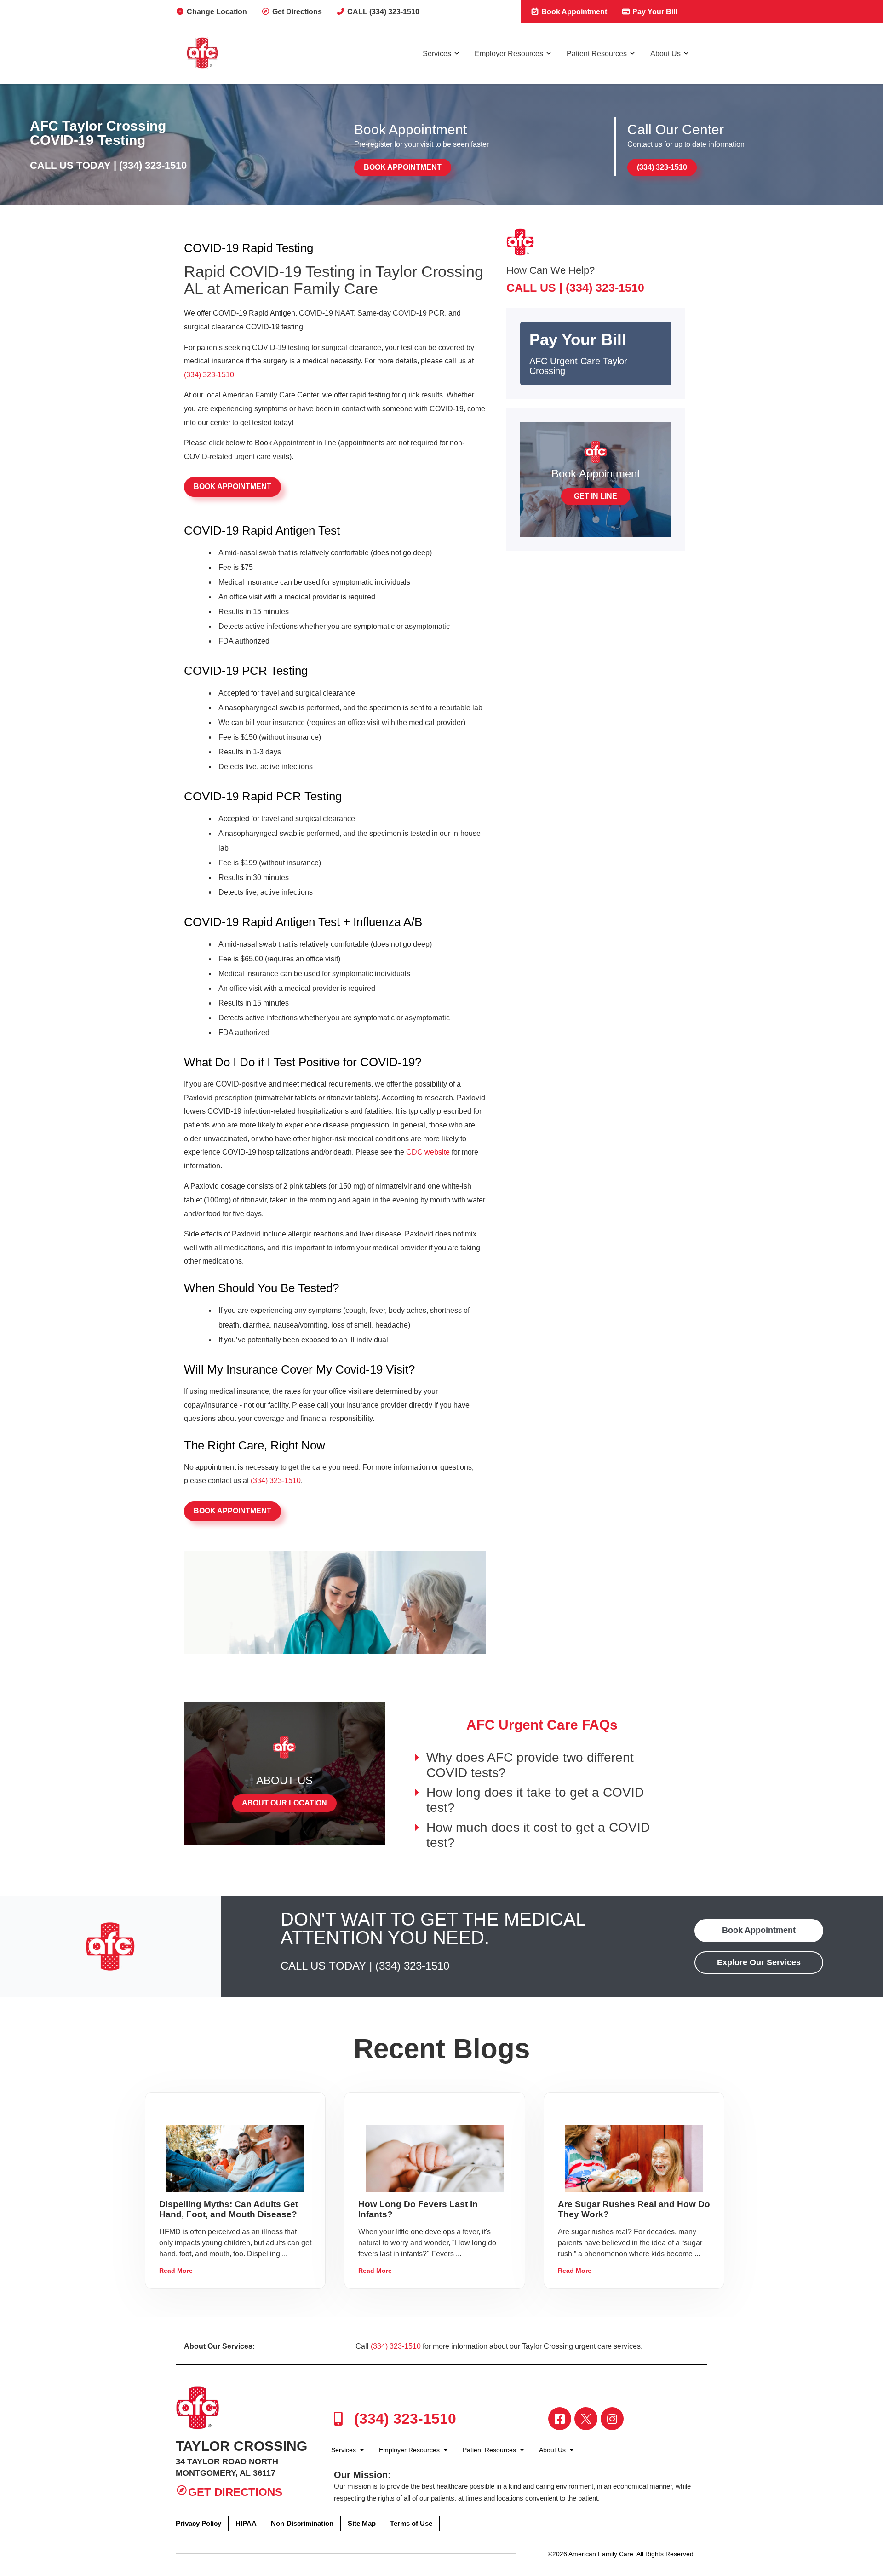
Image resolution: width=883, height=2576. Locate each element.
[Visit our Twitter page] (586, 2419)
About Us (665, 54)
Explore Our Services (759, 1962)
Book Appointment (573, 12)
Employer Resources (509, 54)
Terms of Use (411, 2523)
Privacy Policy (198, 2523)
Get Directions (297, 12)
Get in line (596, 496)
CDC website (428, 1152)
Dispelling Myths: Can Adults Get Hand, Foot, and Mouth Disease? (229, 2209)
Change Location (217, 12)
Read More (176, 2271)
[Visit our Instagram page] (612, 2419)
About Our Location (284, 1803)
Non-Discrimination (302, 2523)
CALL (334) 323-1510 (383, 12)
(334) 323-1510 (153, 165)
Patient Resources (597, 54)
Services (437, 54)
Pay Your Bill (654, 12)
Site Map (362, 2523)
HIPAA (246, 2523)
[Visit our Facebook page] (560, 2419)
